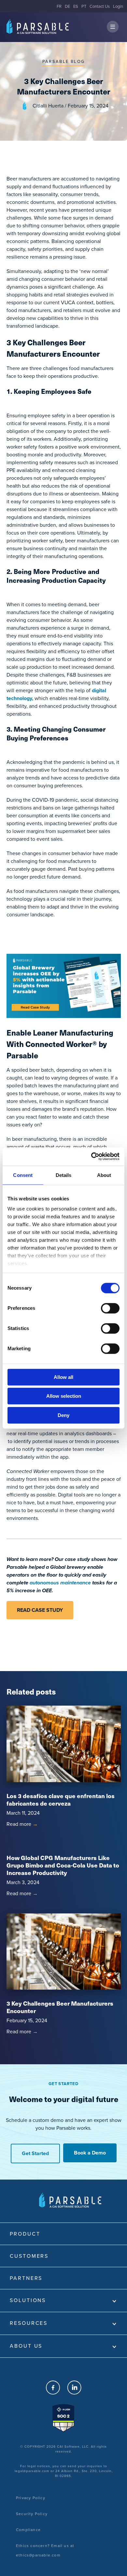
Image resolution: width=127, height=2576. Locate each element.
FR (59, 6)
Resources (29, 2323)
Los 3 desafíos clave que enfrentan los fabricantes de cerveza (61, 1799)
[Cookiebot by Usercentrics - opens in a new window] (91, 1156)
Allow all (63, 1377)
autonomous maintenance (60, 1583)
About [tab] (104, 1175)
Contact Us (100, 6)
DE (67, 6)
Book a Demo (90, 2153)
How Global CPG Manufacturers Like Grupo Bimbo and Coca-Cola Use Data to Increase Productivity (63, 1865)
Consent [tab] (23, 1175)
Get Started (35, 2153)
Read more (22, 1824)
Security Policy (32, 2514)
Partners (26, 2278)
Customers (29, 2256)
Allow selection (64, 1396)
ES (76, 6)
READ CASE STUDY (40, 1610)
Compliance (28, 2530)
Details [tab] (64, 1175)
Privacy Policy (31, 2498)
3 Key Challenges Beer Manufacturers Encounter (60, 2007)
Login (118, 6)
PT (84, 6)
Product (25, 2234)
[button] (113, 27)
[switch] (110, 1308)
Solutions (28, 2300)
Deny (63, 1415)
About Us (26, 2346)
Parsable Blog (63, 61)
